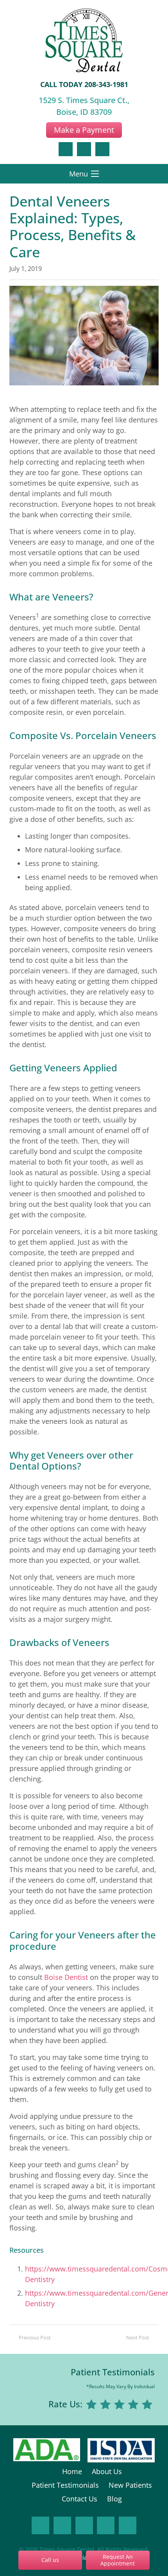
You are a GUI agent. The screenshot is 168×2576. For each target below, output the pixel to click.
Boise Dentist (66, 1977)
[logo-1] (84, 41)
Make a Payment (84, 130)
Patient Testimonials (113, 2372)
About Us (107, 2471)
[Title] (128, 2525)
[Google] (84, 149)
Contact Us (80, 2499)
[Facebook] (66, 149)
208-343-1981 (106, 84)
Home (72, 2471)
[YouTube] (106, 2525)
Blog (114, 2499)
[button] (84, 174)
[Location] (102, 149)
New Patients (130, 2485)
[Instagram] (62, 2525)
